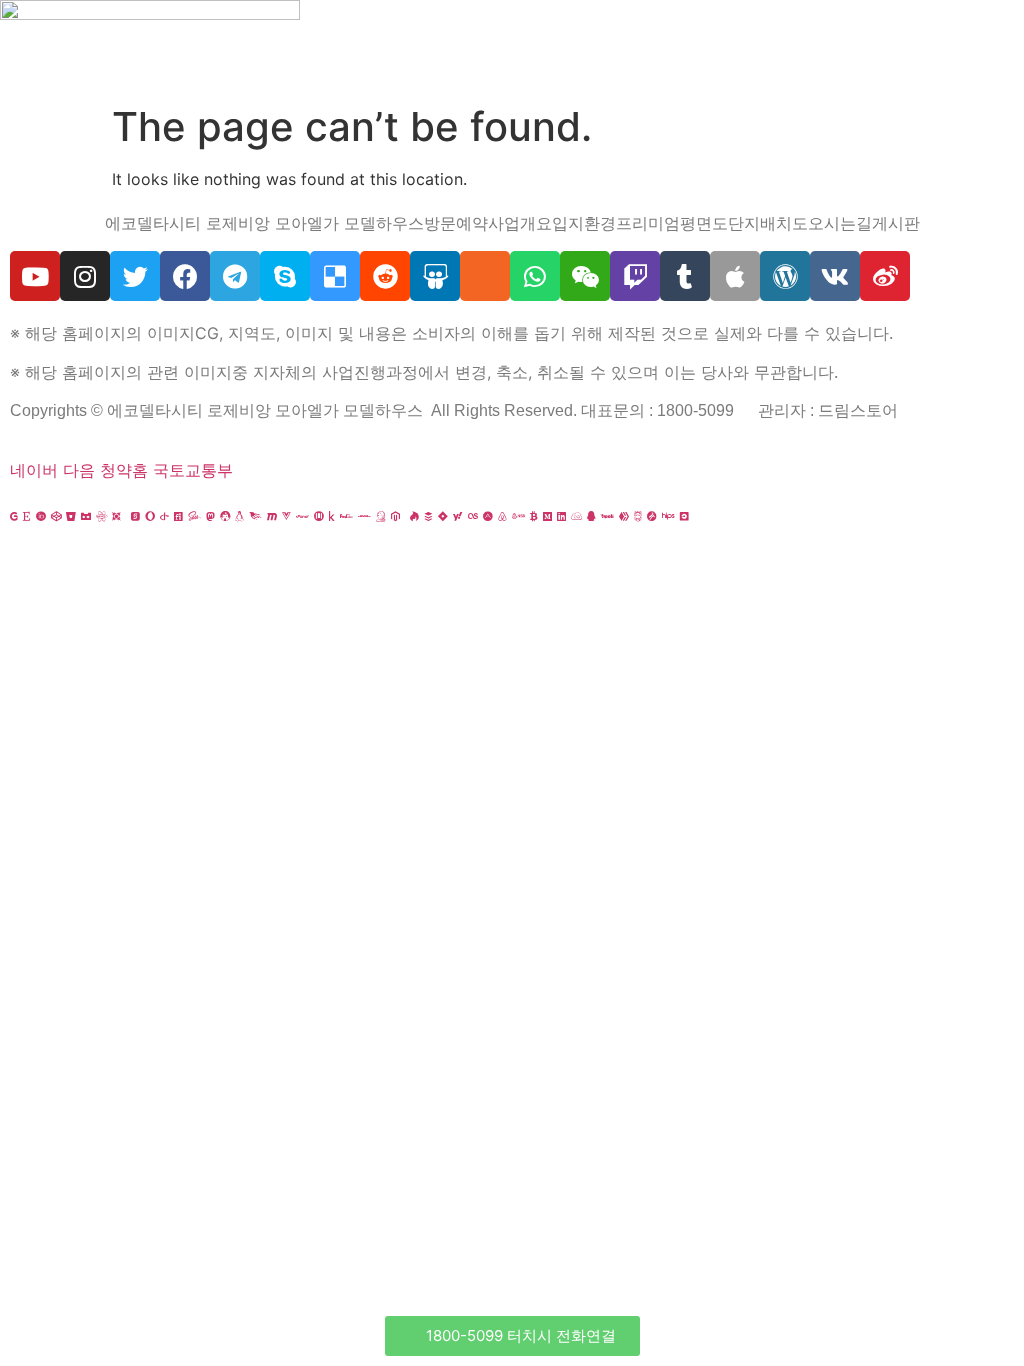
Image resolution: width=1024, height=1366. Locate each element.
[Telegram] (235, 276)
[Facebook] (185, 276)
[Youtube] (35, 276)
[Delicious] (335, 276)
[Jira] (443, 516)
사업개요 (520, 223)
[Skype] (285, 276)
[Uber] (684, 516)
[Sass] (194, 516)
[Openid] (164, 516)
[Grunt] (638, 516)
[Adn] (488, 516)
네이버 (34, 470)
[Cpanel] (302, 516)
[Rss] (485, 276)
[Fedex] (346, 516)
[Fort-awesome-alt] (225, 516)
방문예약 (456, 223)
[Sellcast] (135, 516)
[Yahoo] (458, 516)
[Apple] (735, 276)
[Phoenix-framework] (255, 516)
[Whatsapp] (535, 276)
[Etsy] (27, 516)
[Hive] (624, 516)
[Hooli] (607, 516)
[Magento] (395, 516)
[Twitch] (635, 276)
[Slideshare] (435, 276)
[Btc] (534, 516)
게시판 (896, 223)
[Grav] (652, 516)
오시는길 (840, 223)
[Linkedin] (561, 516)
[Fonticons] (178, 516)
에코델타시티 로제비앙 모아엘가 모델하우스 (264, 223)
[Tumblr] (685, 276)
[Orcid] (41, 516)
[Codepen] (56, 516)
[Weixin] (585, 276)
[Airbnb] (502, 516)
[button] (512, 1336)
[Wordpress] (785, 276)
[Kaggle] (332, 516)
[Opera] (150, 516)
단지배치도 (768, 223)
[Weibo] (885, 276)
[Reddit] (385, 276)
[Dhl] (364, 516)
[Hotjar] (414, 516)
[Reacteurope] (101, 516)
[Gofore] (14, 516)
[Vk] (835, 276)
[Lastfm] (473, 516)
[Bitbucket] (71, 516)
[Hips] (668, 516)
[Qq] (591, 516)
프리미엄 (648, 223)
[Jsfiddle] (576, 516)
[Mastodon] (210, 516)
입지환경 (584, 223)
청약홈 (124, 470)
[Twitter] (135, 276)
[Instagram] (85, 276)
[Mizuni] (319, 516)
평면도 (704, 223)
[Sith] (116, 516)
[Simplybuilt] (86, 516)
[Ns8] (518, 516)
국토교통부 (193, 470)
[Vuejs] (286, 516)
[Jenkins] (381, 516)
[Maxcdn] (272, 516)
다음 (79, 470)
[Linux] (239, 516)
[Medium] (547, 516)
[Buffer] (428, 516)
